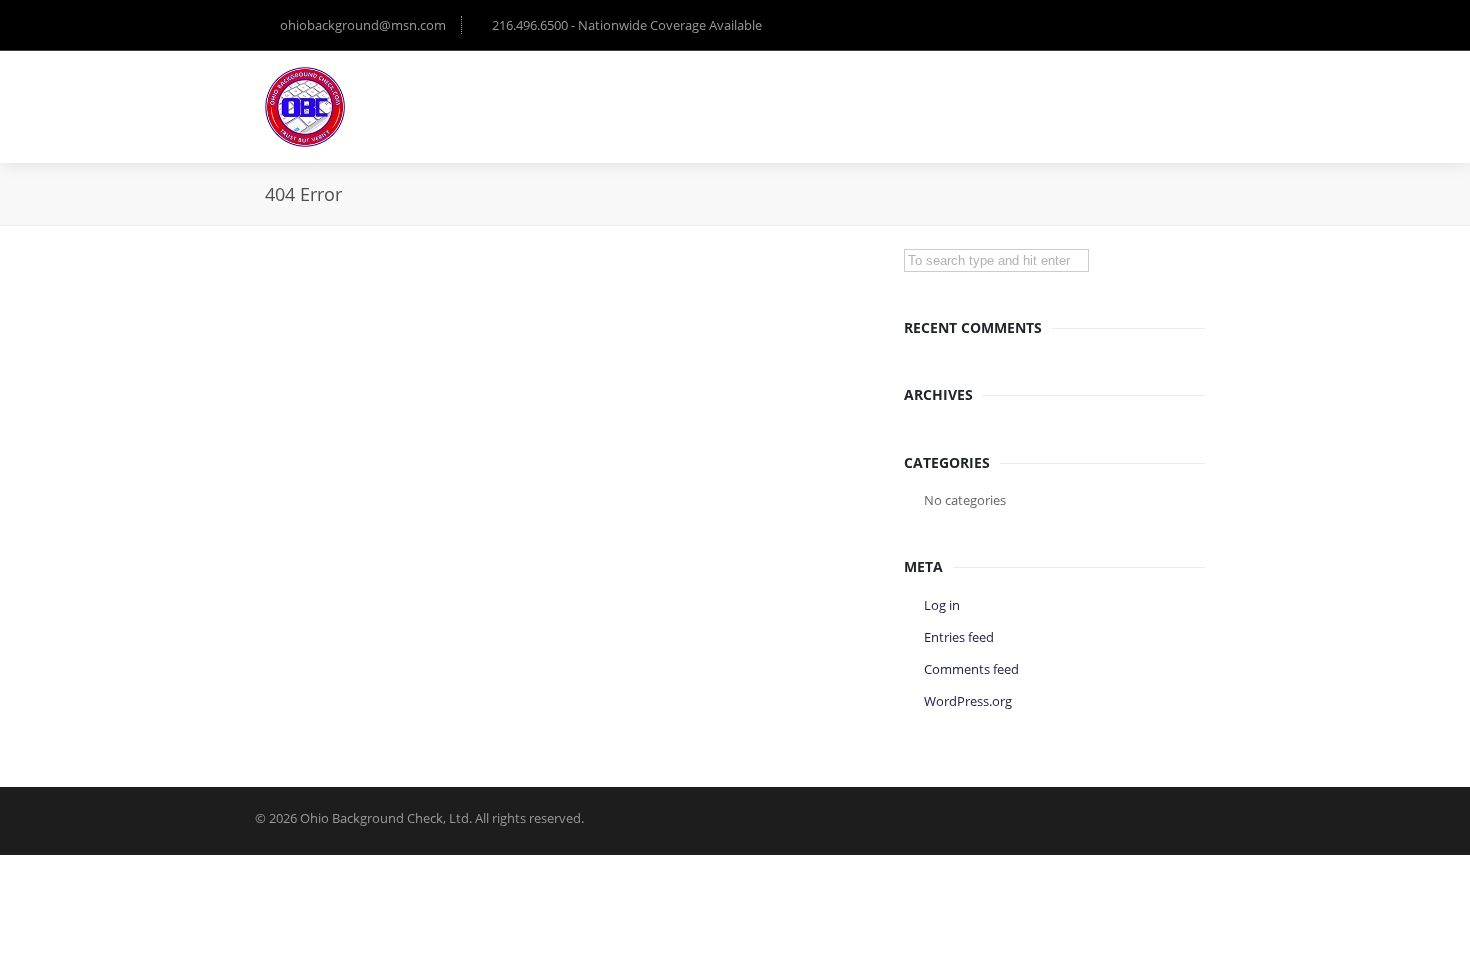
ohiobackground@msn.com (363, 25)
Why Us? (771, 97)
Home (682, 97)
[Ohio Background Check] (305, 107)
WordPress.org (968, 701)
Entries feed (959, 637)
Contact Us (1151, 97)
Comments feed (971, 669)
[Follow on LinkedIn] (1185, 25)
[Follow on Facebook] (1145, 25)
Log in (942, 605)
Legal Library (885, 97)
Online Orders (1022, 97)
